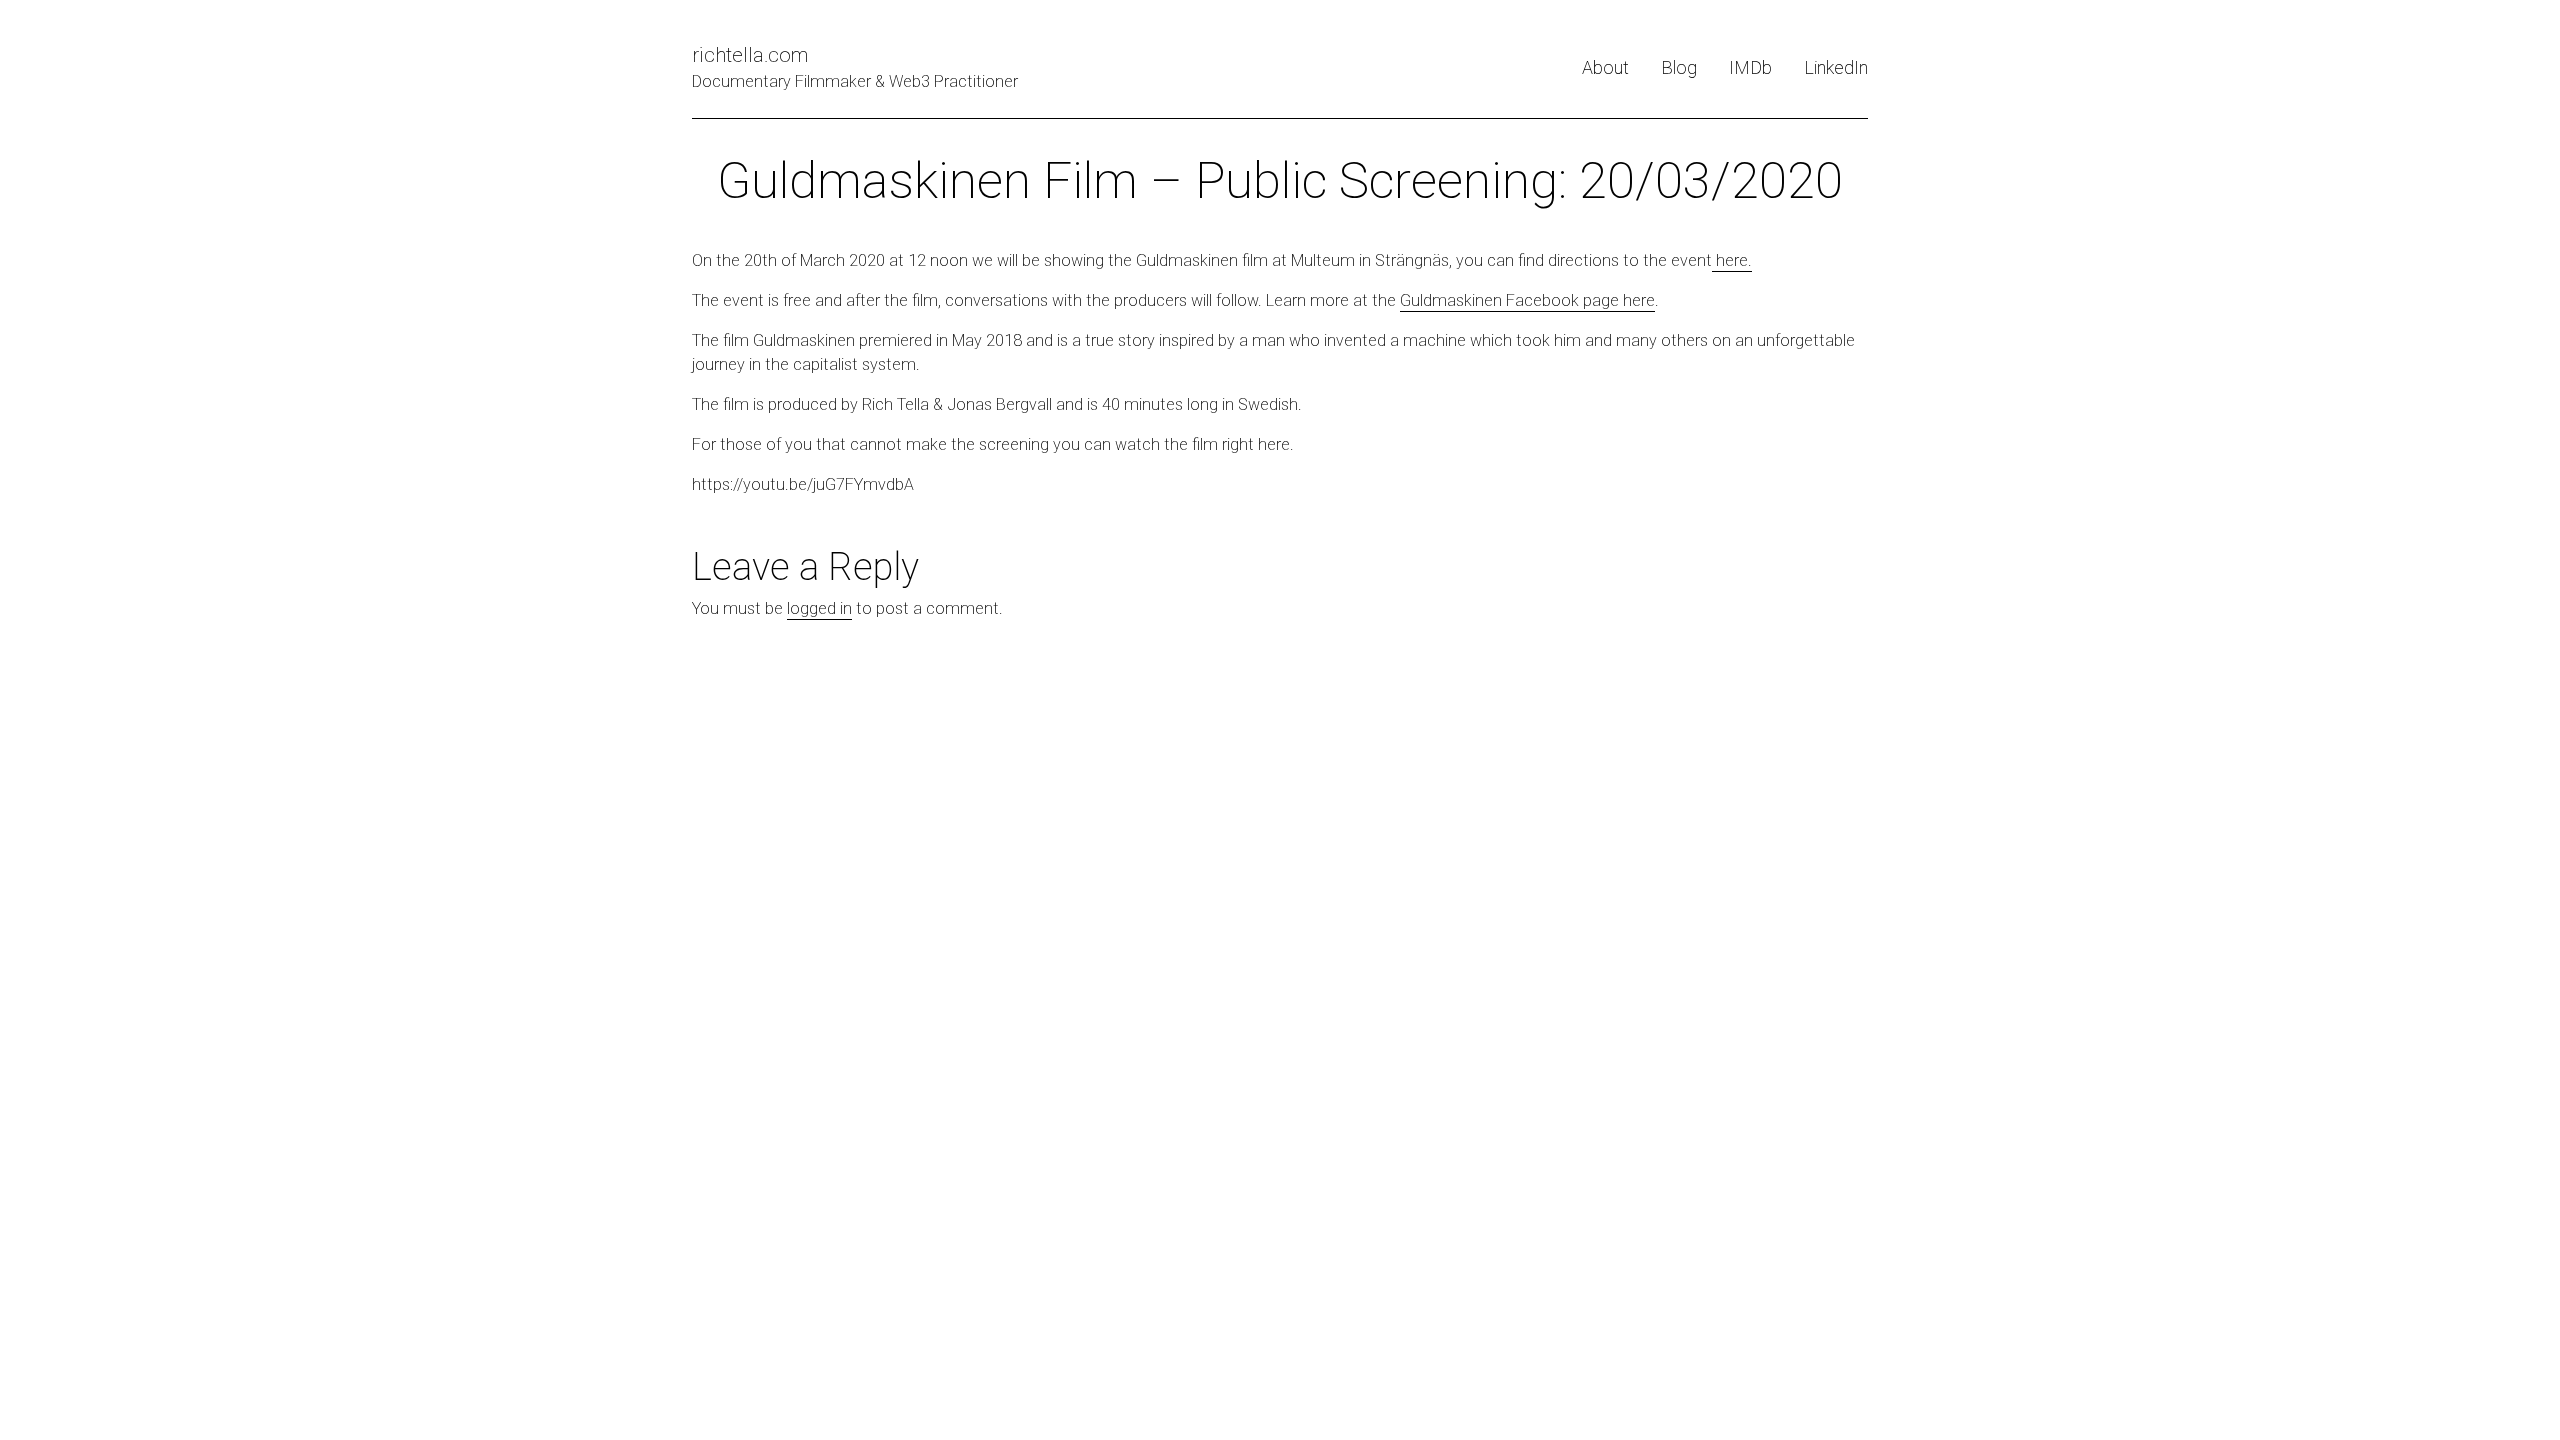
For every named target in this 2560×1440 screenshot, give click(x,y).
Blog (1679, 67)
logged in (819, 608)
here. (1732, 260)
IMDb (1750, 67)
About (1605, 67)
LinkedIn (1836, 67)
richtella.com (750, 55)
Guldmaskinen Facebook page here (1527, 300)
